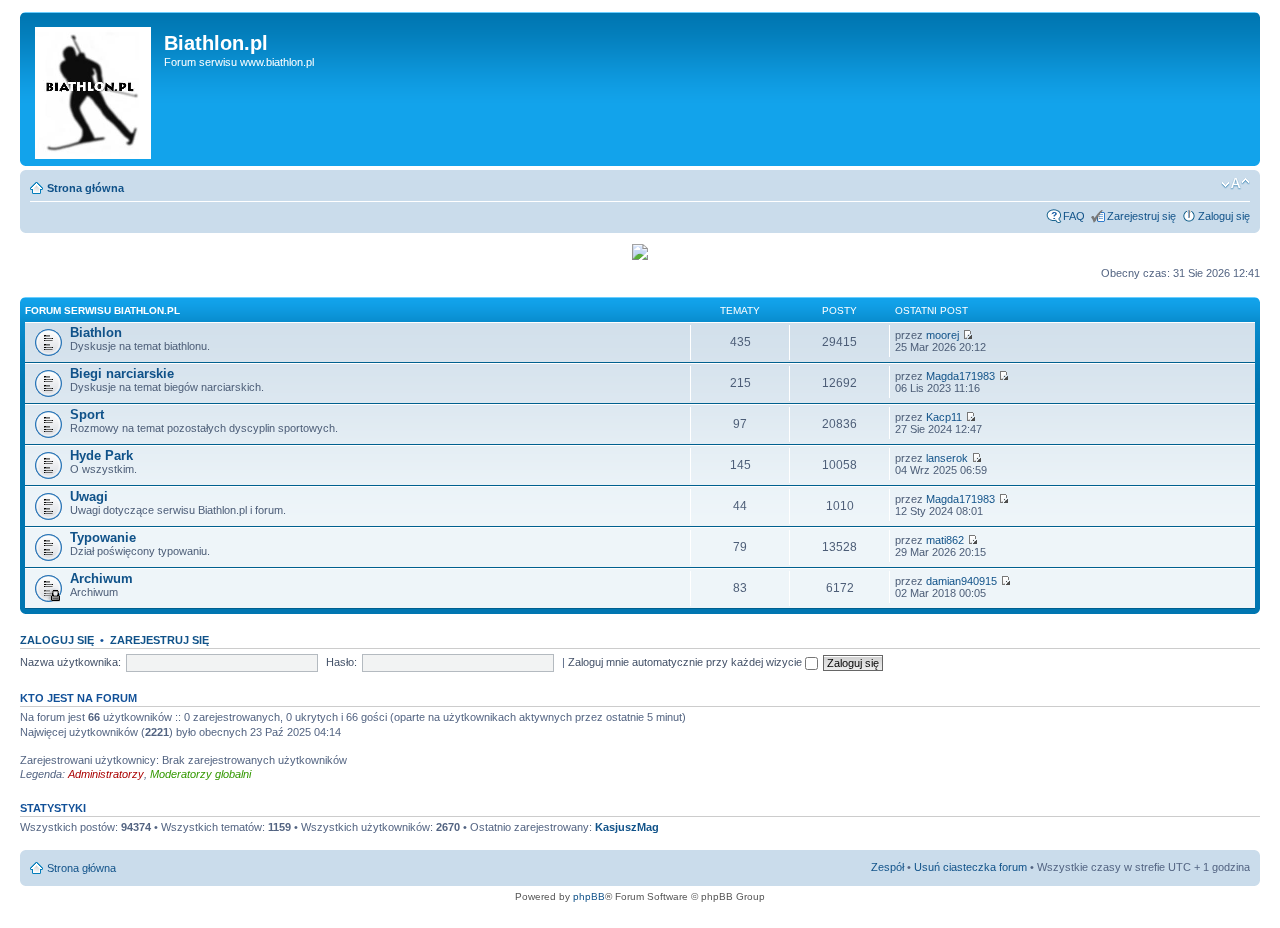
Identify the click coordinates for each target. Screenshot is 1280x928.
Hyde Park (101, 455)
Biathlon (96, 332)
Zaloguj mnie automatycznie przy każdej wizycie (686, 662)
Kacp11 (944, 417)
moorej (942, 335)
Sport (87, 414)
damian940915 (961, 581)
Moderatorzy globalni (200, 774)
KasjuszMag (627, 827)
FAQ (1074, 216)
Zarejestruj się (1141, 216)
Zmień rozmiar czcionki (1235, 184)
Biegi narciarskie (122, 373)
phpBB (589, 896)
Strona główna (85, 188)
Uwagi (89, 496)
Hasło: (341, 662)
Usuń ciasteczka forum (970, 867)
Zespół (887, 867)
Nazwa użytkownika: (70, 662)
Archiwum (101, 578)
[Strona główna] (94, 89)
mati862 (945, 540)
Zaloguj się (1224, 216)
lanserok (947, 458)
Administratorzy (106, 774)
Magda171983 (960, 376)
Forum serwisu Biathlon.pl (102, 310)
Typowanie (103, 537)
